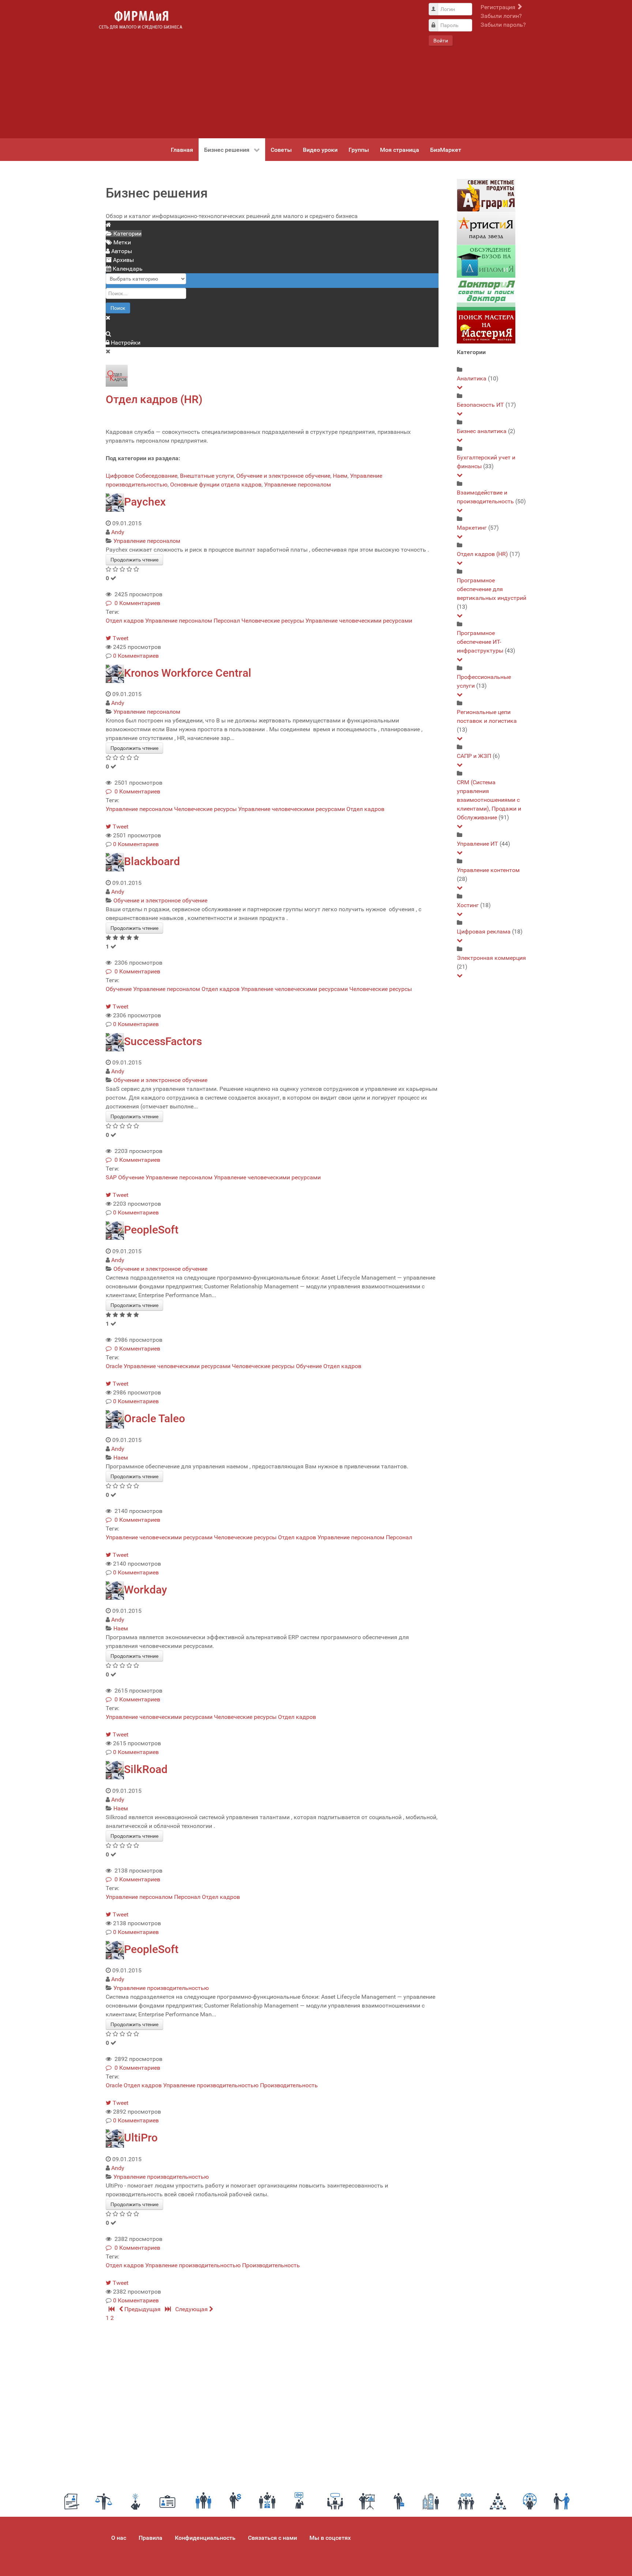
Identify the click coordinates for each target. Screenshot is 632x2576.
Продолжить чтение (134, 560)
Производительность (289, 2085)
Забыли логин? (501, 16)
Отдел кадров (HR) (154, 399)
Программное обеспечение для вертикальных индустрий (492, 589)
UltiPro (141, 2138)
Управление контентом (488, 870)
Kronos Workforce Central (188, 673)
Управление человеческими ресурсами (359, 621)
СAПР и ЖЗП (474, 756)
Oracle (114, 1366)
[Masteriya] (486, 327)
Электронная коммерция (491, 958)
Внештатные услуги (207, 476)
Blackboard (152, 861)
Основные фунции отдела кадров (216, 485)
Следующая (192, 2309)
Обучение (119, 989)
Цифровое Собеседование (142, 476)
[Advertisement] (305, 69)
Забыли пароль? (503, 25)
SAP (111, 1177)
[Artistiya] (486, 228)
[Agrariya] (486, 195)
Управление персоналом (298, 485)
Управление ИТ (477, 844)
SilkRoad (146, 1769)
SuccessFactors (163, 1041)
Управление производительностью (161, 1988)
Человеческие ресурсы (273, 621)
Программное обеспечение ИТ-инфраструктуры (480, 642)
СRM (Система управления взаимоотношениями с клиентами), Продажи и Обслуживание (489, 800)
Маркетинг (472, 528)
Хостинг (468, 905)
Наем (340, 476)
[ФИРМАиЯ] (140, 20)
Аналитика (472, 378)
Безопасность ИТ (480, 405)
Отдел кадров (125, 621)
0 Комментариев (136, 603)
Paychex (145, 502)
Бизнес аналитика (482, 431)
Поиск (118, 308)
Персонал (227, 621)
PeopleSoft (151, 1230)
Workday (146, 1590)
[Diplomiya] (486, 261)
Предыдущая (142, 2309)
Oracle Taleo (155, 1418)
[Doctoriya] (486, 294)
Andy (118, 532)
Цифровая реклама (484, 932)
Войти (441, 41)
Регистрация (499, 7)
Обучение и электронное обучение (283, 476)
